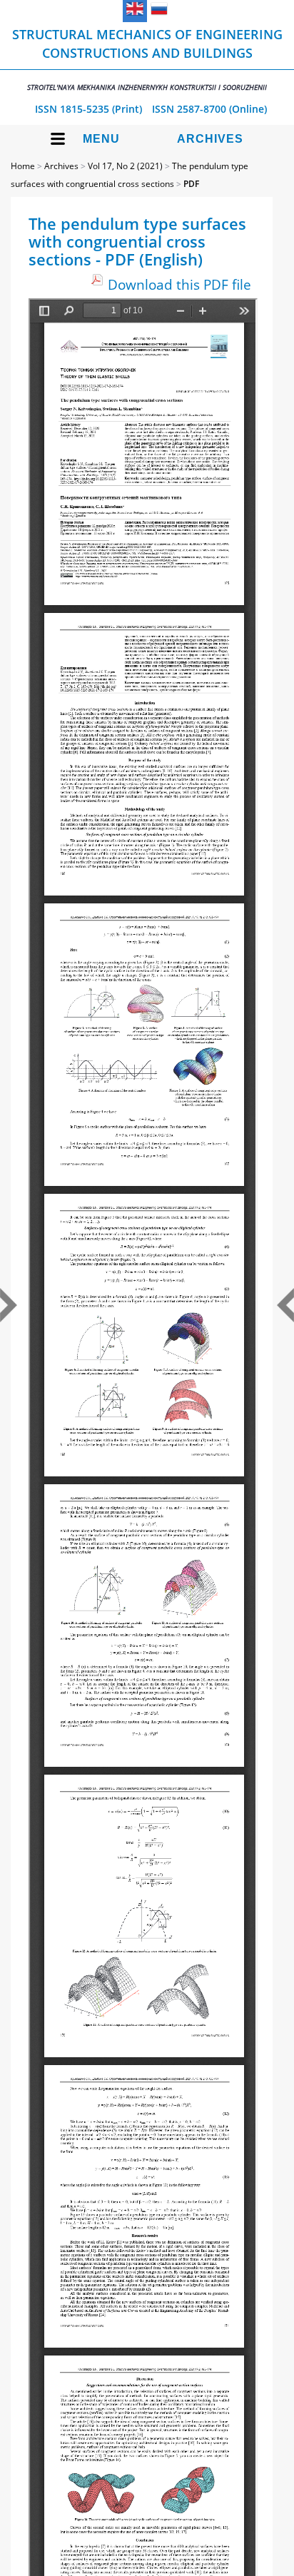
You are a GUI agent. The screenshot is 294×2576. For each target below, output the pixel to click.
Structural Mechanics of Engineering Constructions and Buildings (147, 59)
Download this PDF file (179, 284)
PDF (191, 184)
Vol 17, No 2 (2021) (125, 166)
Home (23, 166)
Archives (210, 139)
